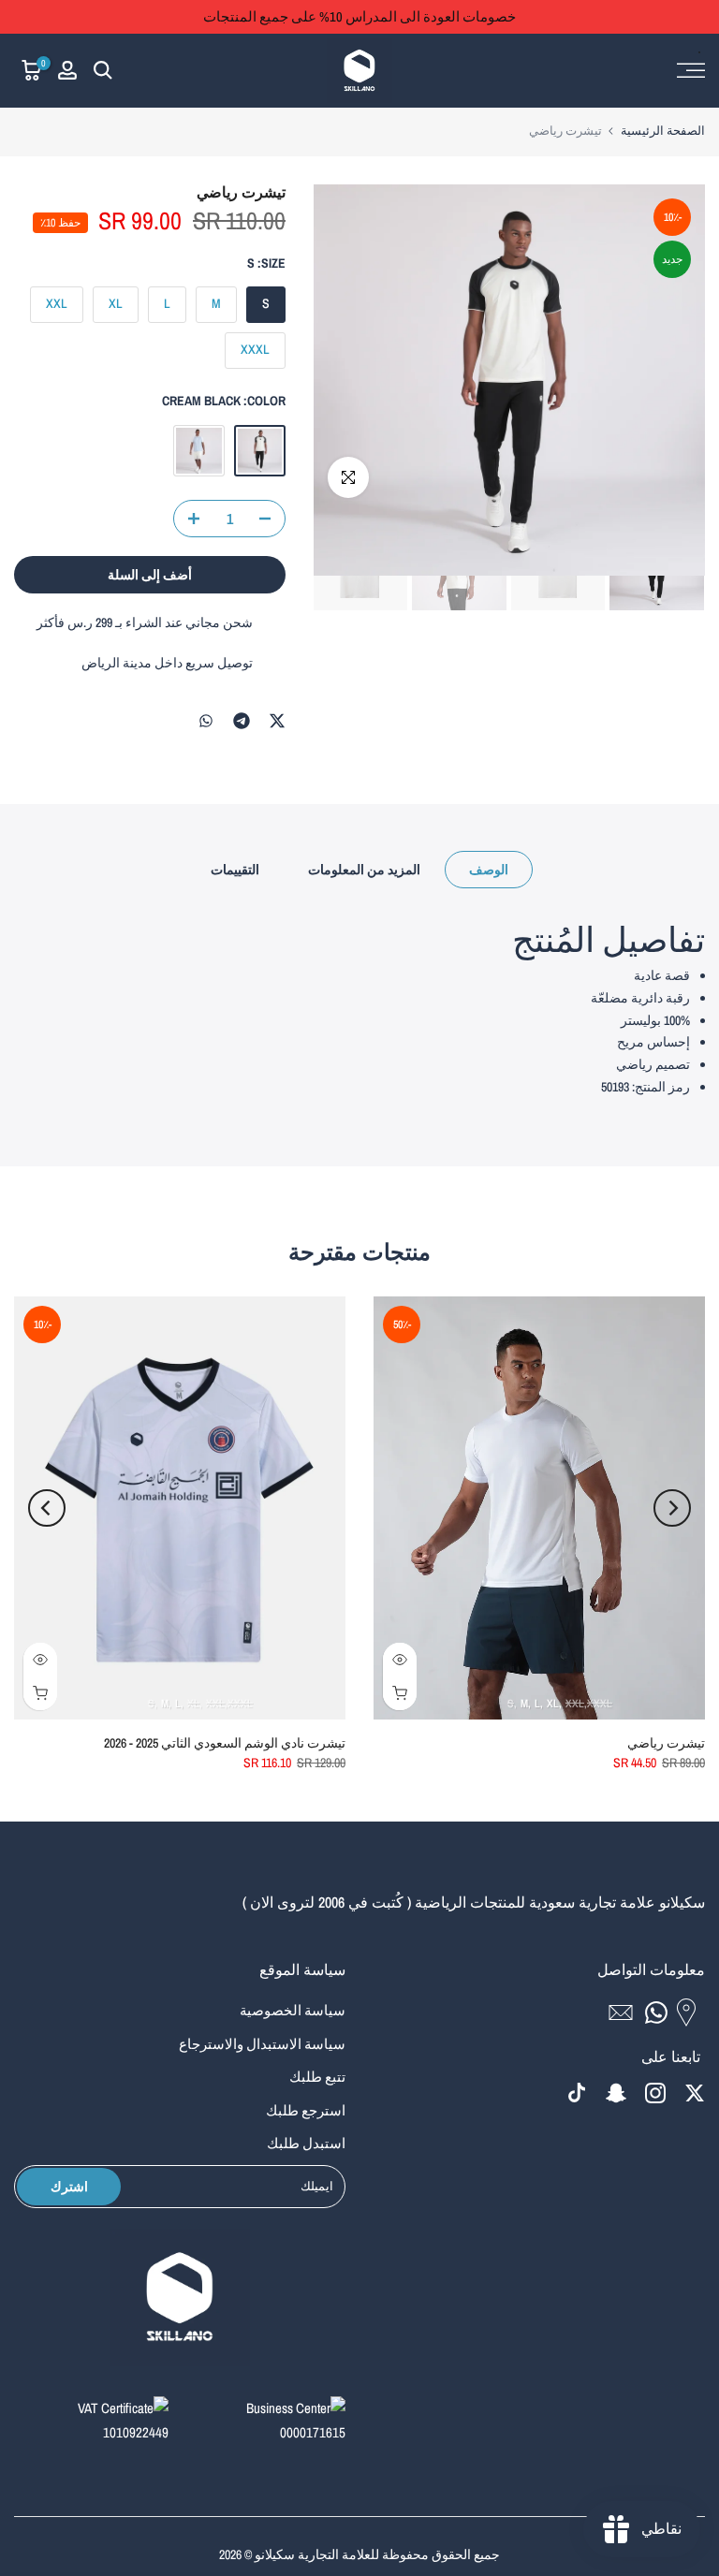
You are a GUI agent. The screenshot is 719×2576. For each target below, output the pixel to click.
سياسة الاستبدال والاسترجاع (262, 2044)
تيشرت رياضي (666, 1744)
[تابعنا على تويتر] (695, 2093)
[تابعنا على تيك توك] (577, 2093)
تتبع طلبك (317, 2077)
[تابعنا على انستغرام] (655, 2093)
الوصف (489, 870)
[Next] (47, 1508)
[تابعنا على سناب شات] (616, 2093)
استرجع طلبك (306, 2110)
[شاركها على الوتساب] (206, 721)
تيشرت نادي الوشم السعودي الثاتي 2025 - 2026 (225, 1744)
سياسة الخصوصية (293, 2010)
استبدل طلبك (306, 2143)
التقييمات (235, 870)
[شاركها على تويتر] (277, 721)
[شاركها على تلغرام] (242, 721)
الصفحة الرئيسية (663, 131)
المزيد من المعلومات (364, 870)
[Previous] (672, 1508)
